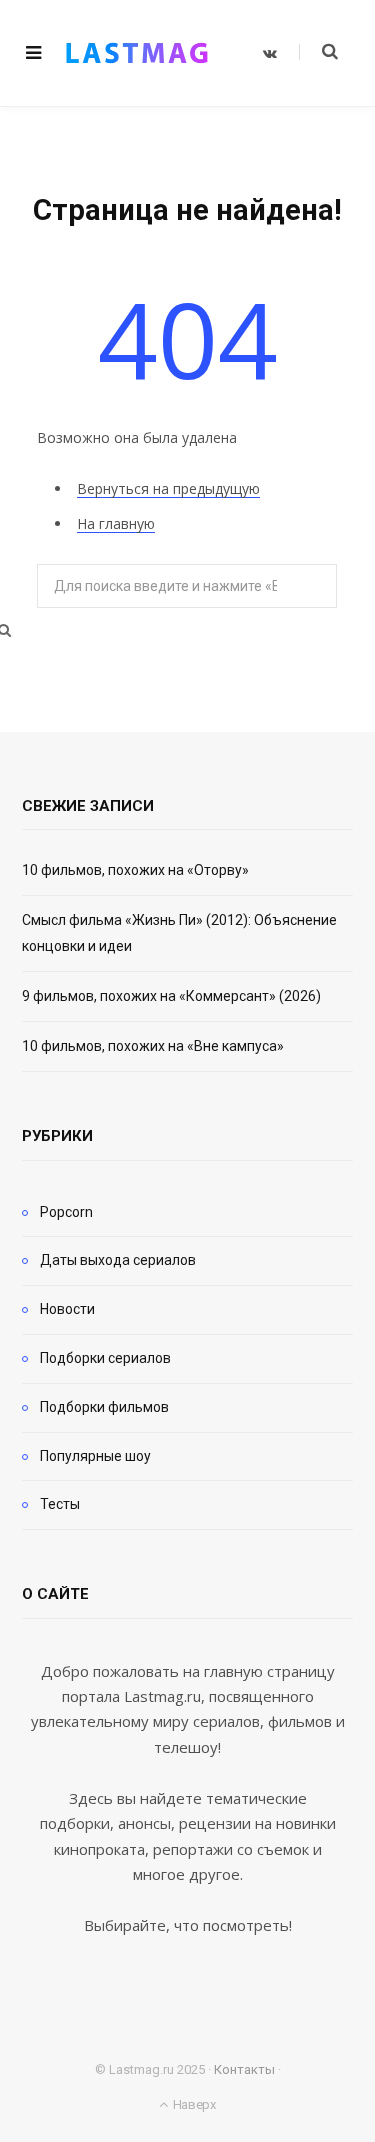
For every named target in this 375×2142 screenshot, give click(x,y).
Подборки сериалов (105, 1358)
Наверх (193, 2104)
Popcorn (66, 1212)
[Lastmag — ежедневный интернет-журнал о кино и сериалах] (137, 53)
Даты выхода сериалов (118, 1260)
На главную (116, 523)
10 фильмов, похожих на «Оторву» (135, 870)
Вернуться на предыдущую (168, 488)
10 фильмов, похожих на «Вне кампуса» (153, 1046)
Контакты (244, 2069)
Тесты (60, 1504)
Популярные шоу (95, 1456)
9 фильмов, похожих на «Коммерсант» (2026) (171, 996)
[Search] (318, 52)
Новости (67, 1309)
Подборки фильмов (104, 1407)
